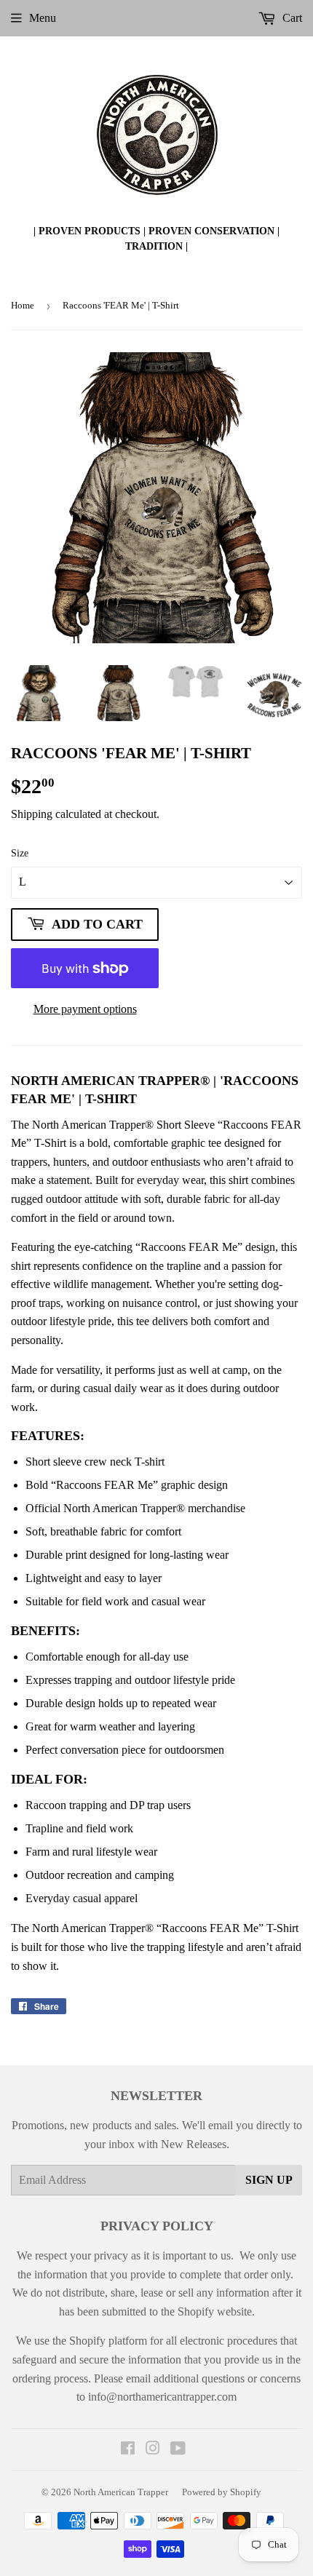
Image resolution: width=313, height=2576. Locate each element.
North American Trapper (121, 2492)
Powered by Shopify (222, 2492)
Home (23, 305)
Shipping (32, 814)
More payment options (85, 1009)
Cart (291, 18)
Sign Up (269, 2180)
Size (20, 853)
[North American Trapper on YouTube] (178, 2450)
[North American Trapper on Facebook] (128, 2450)
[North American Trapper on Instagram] (153, 2450)
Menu (43, 18)
